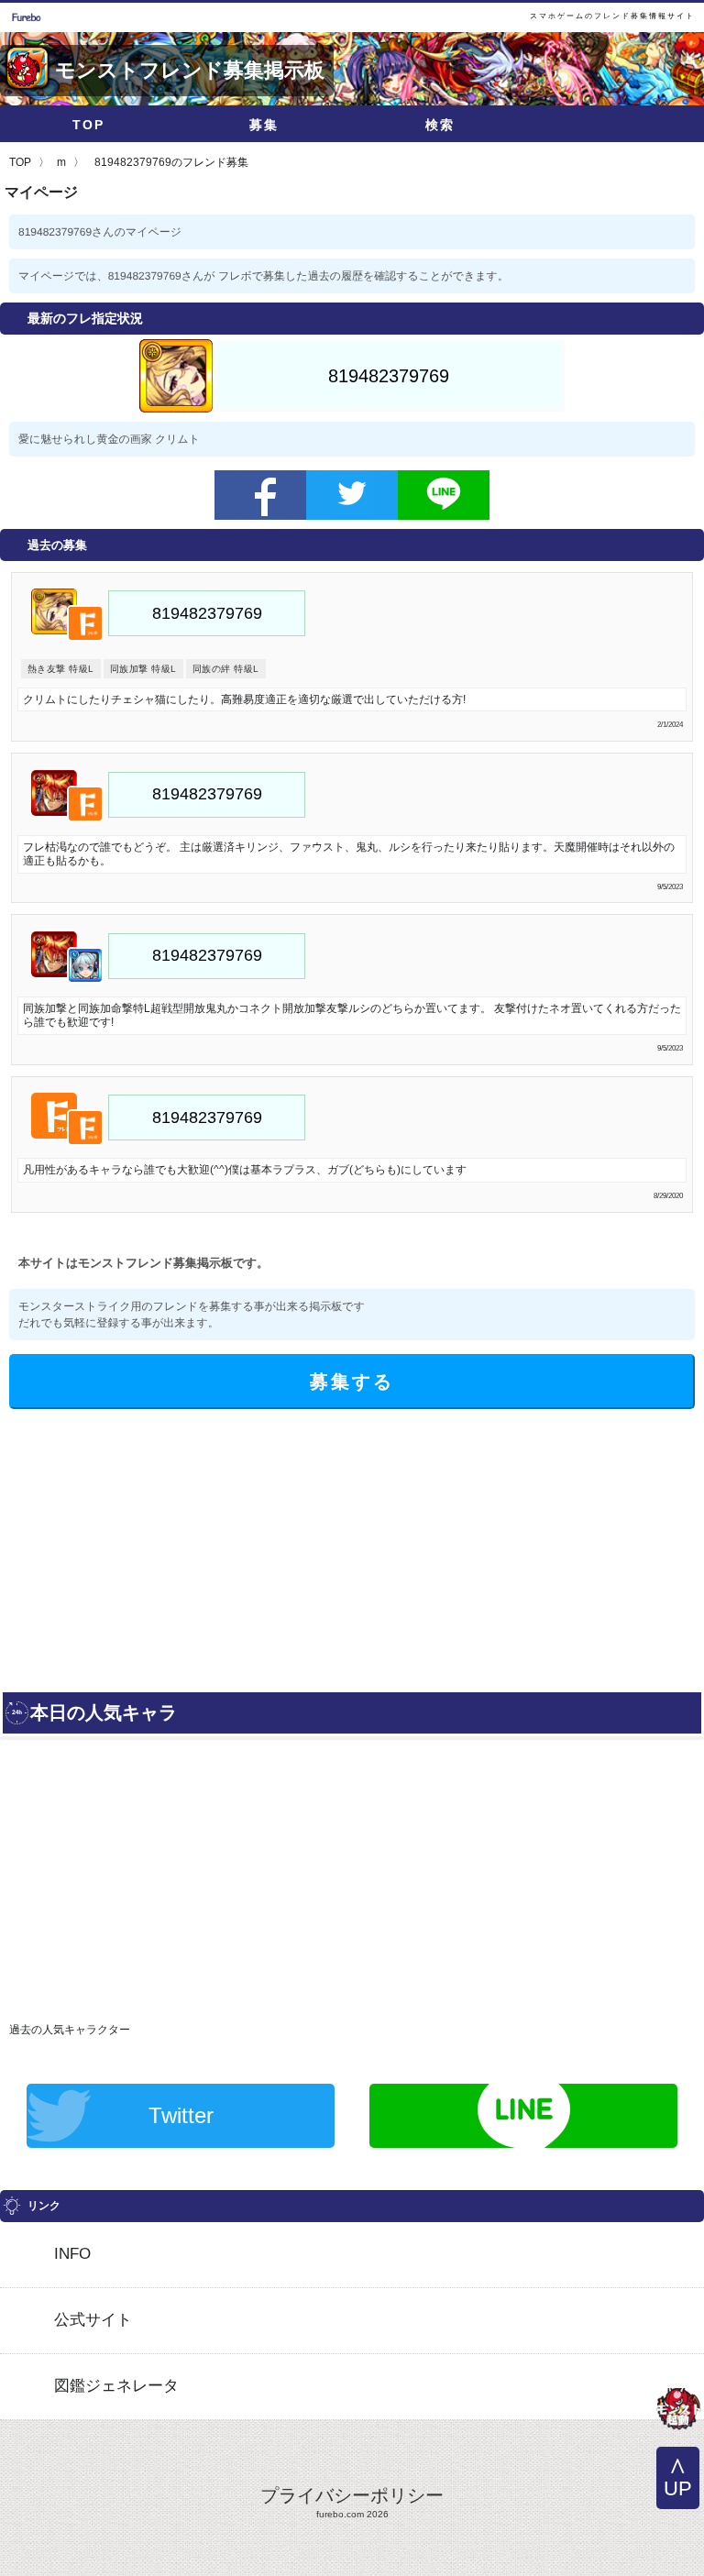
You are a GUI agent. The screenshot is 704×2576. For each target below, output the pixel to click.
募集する (352, 1382)
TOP (88, 125)
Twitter (181, 2115)
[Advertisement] (172, 1547)
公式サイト (93, 2320)
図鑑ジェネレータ (116, 2386)
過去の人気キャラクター (70, 2030)
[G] (678, 2411)
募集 (264, 125)
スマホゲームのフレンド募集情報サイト (612, 16)
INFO (72, 2254)
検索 (440, 125)
